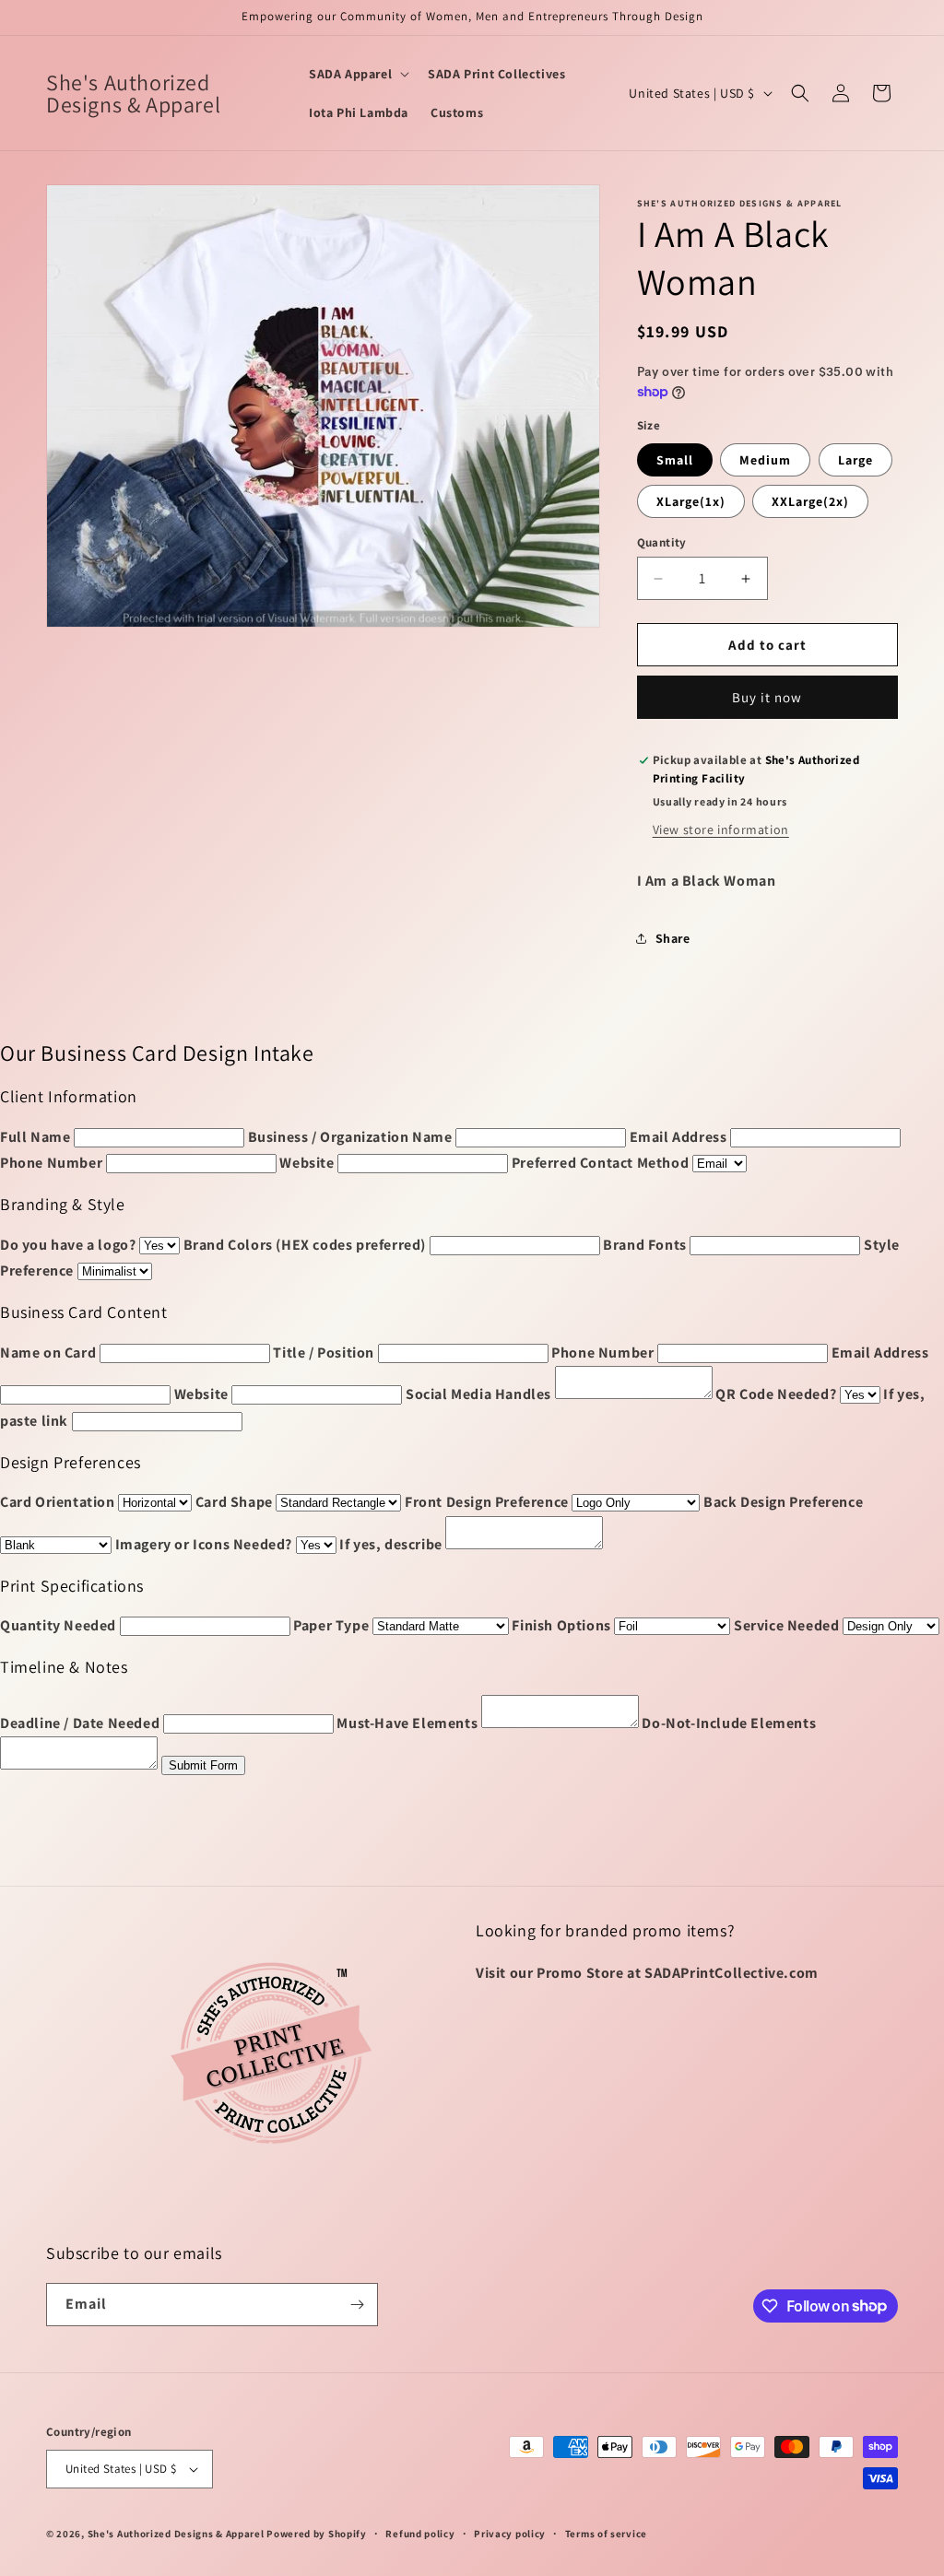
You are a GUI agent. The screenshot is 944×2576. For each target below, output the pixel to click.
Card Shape (234, 1502)
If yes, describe (391, 1544)
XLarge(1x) (691, 501)
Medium (765, 460)
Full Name (35, 1137)
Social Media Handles (478, 1394)
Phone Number (51, 1163)
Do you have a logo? (68, 1245)
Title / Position (324, 1353)
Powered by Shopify (317, 2534)
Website (307, 1163)
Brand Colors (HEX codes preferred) (305, 1245)
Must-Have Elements (407, 1723)
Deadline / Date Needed (80, 1723)
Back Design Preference (783, 1502)
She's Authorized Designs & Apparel (176, 2534)
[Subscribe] (357, 2305)
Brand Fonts (645, 1245)
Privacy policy (510, 2534)
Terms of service (606, 2534)
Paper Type (331, 1625)
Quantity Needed (58, 1625)
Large (855, 460)
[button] (357, 74)
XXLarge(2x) (810, 501)
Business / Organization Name (350, 1137)
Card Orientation (58, 1502)
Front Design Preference (487, 1502)
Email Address (678, 1137)
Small (675, 460)
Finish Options (561, 1625)
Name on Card (48, 1353)
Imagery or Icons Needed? (204, 1544)
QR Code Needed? (776, 1394)
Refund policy (420, 2534)
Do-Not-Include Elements (729, 1723)
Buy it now (767, 697)
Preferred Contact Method (600, 1163)
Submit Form (203, 1765)
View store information (721, 829)
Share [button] (673, 938)
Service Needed (786, 1625)
